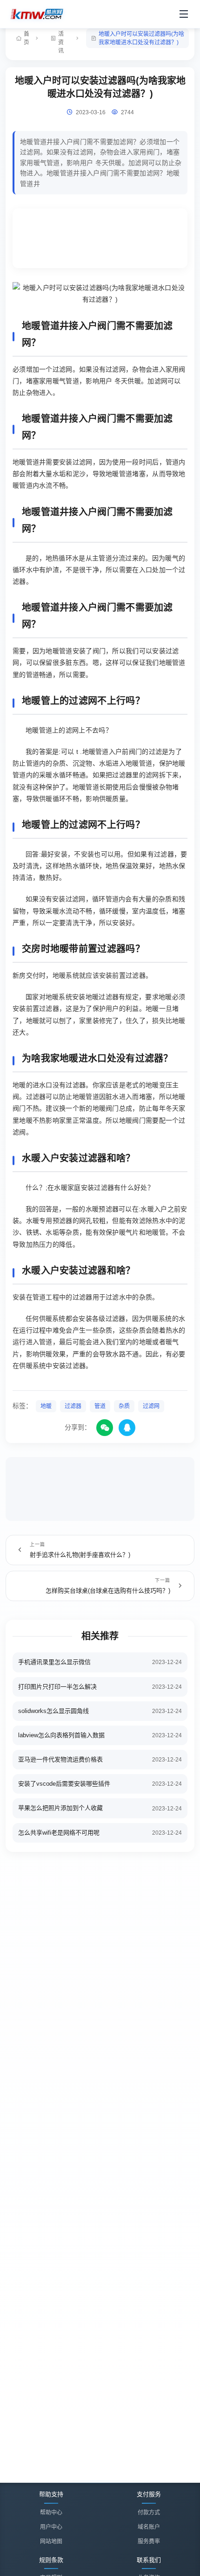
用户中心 (51, 2527)
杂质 (124, 1406)
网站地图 (51, 2541)
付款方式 (149, 2513)
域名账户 (149, 2527)
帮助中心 (51, 2513)
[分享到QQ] (127, 1428)
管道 (100, 1406)
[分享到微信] (105, 1428)
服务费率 (149, 2541)
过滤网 (151, 1406)
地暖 (46, 1406)
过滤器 (73, 1406)
